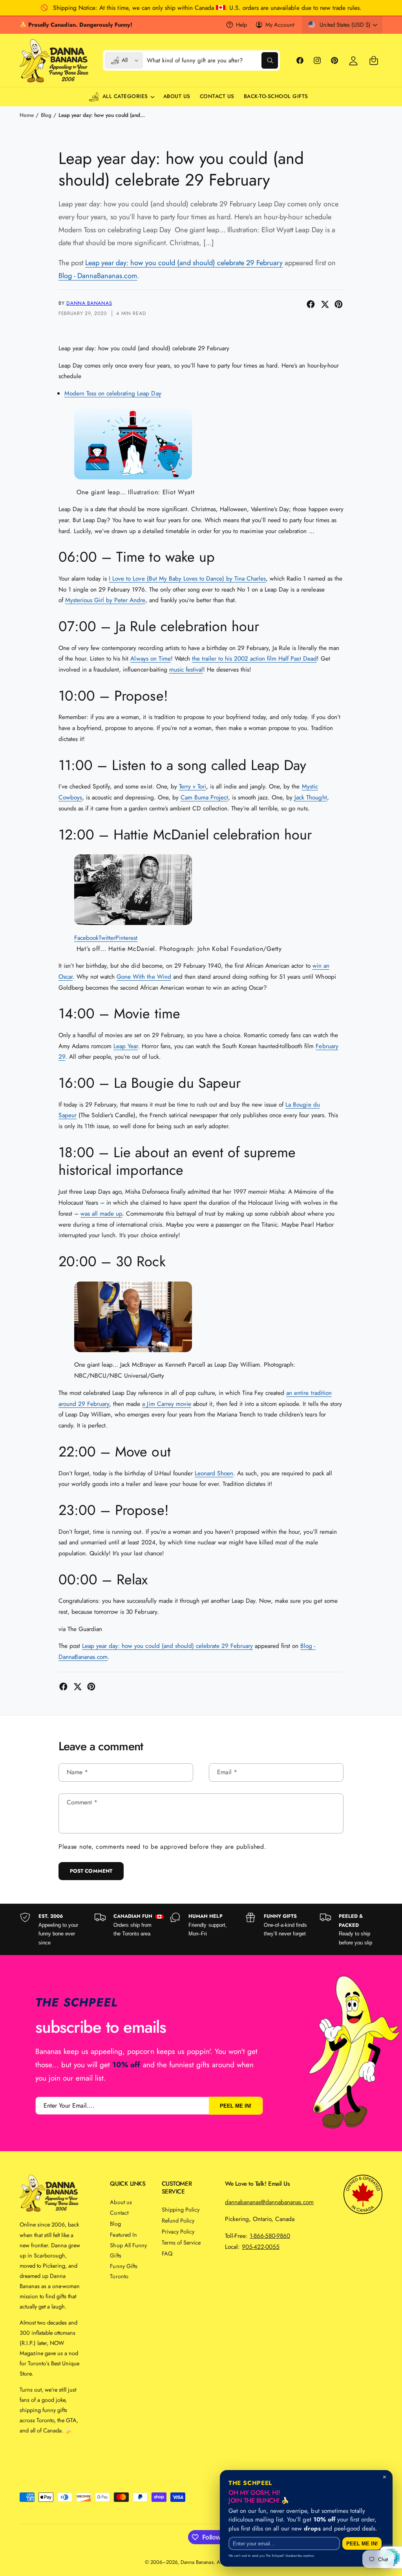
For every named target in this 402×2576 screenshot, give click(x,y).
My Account (280, 25)
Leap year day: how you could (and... (102, 115)
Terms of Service (181, 2242)
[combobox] (212, 60)
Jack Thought (311, 797)
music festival (186, 669)
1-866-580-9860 (270, 2236)
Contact (119, 2213)
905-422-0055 (261, 2247)
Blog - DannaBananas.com (98, 276)
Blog (46, 115)
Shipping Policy (181, 2209)
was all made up (101, 1213)
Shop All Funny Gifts (128, 2250)
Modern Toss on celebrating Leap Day (113, 393)
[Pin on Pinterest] (339, 304)
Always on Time (150, 658)
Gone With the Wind (144, 977)
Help (241, 25)
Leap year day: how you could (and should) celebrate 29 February (184, 263)
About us (121, 2202)
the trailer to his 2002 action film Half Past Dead (254, 658)
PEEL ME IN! (236, 2106)
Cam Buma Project (204, 797)
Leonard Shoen (214, 1473)
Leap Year (126, 1046)
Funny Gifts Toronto (123, 2271)
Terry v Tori (193, 786)
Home (27, 115)
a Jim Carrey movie (166, 1404)
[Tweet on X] (325, 304)
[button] (374, 60)
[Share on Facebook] (311, 304)
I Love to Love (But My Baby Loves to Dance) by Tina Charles (187, 578)
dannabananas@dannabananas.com (269, 2202)
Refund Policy (178, 2220)
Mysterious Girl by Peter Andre (105, 600)
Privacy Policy (178, 2231)
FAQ (167, 2253)
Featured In (123, 2235)
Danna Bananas (89, 303)
